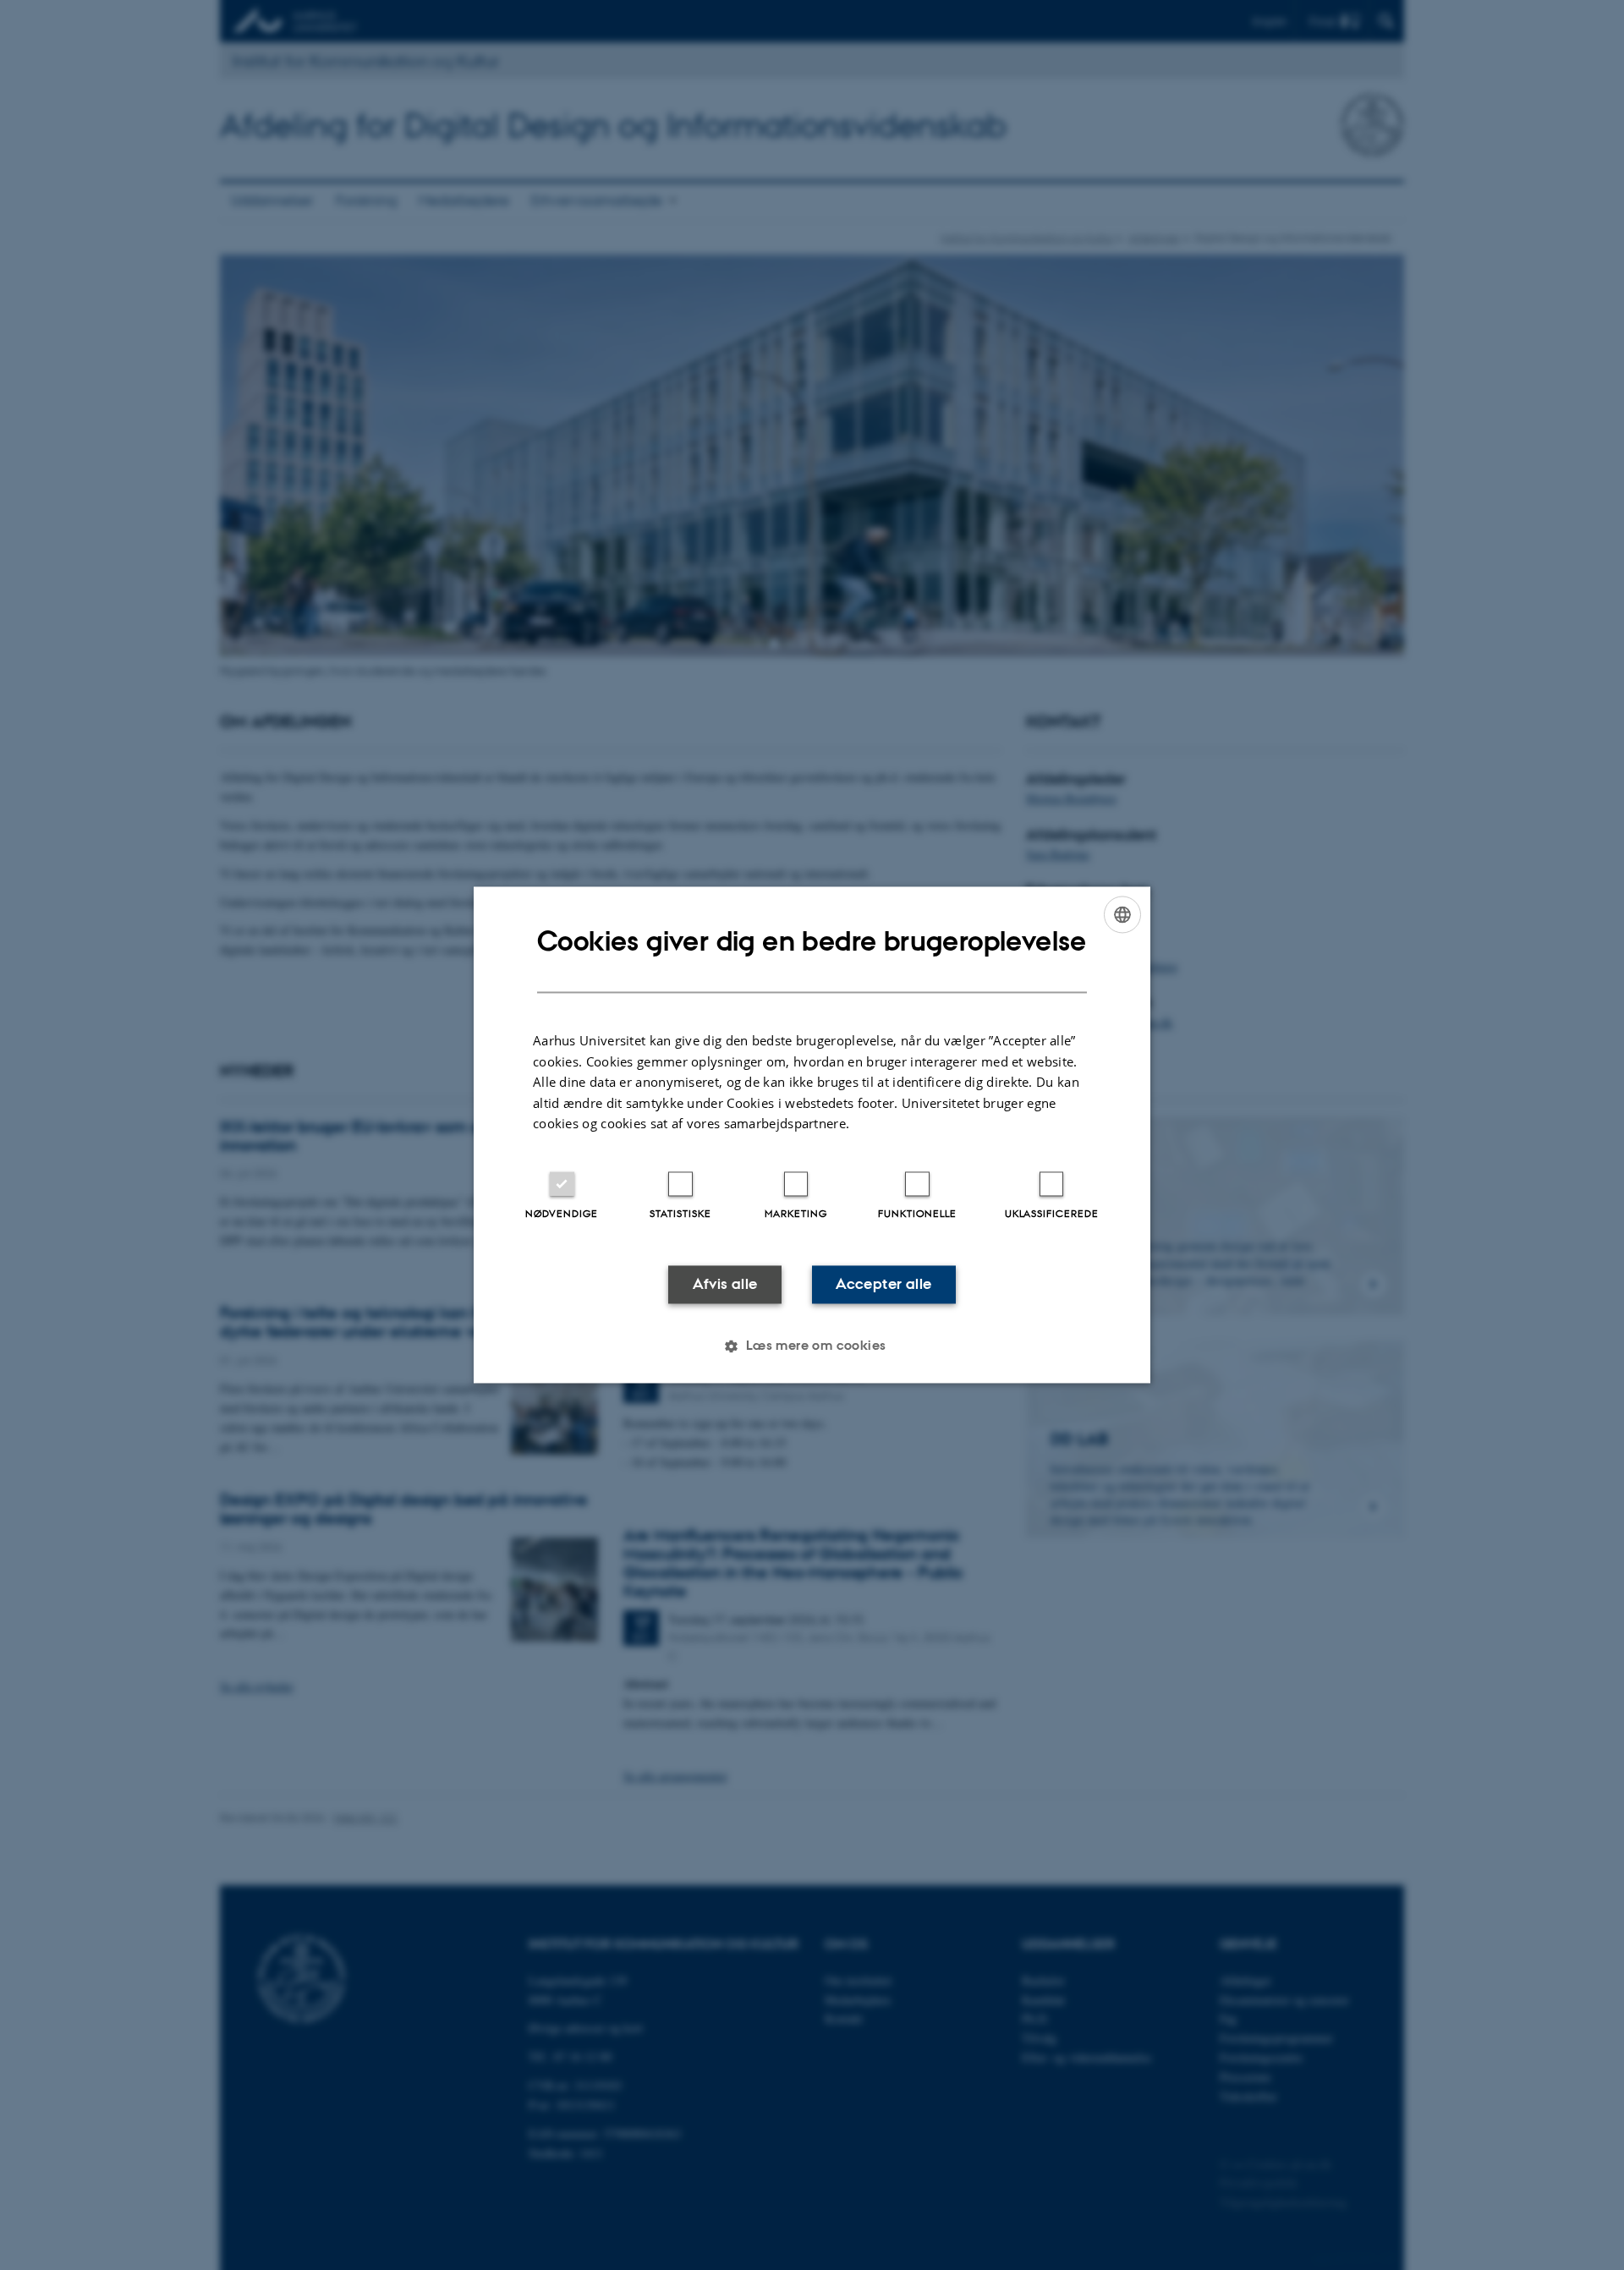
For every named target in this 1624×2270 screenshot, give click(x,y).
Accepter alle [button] (883, 1284)
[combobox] (1122, 914)
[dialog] (812, 1135)
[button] (812, 1346)
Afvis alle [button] (725, 1284)
